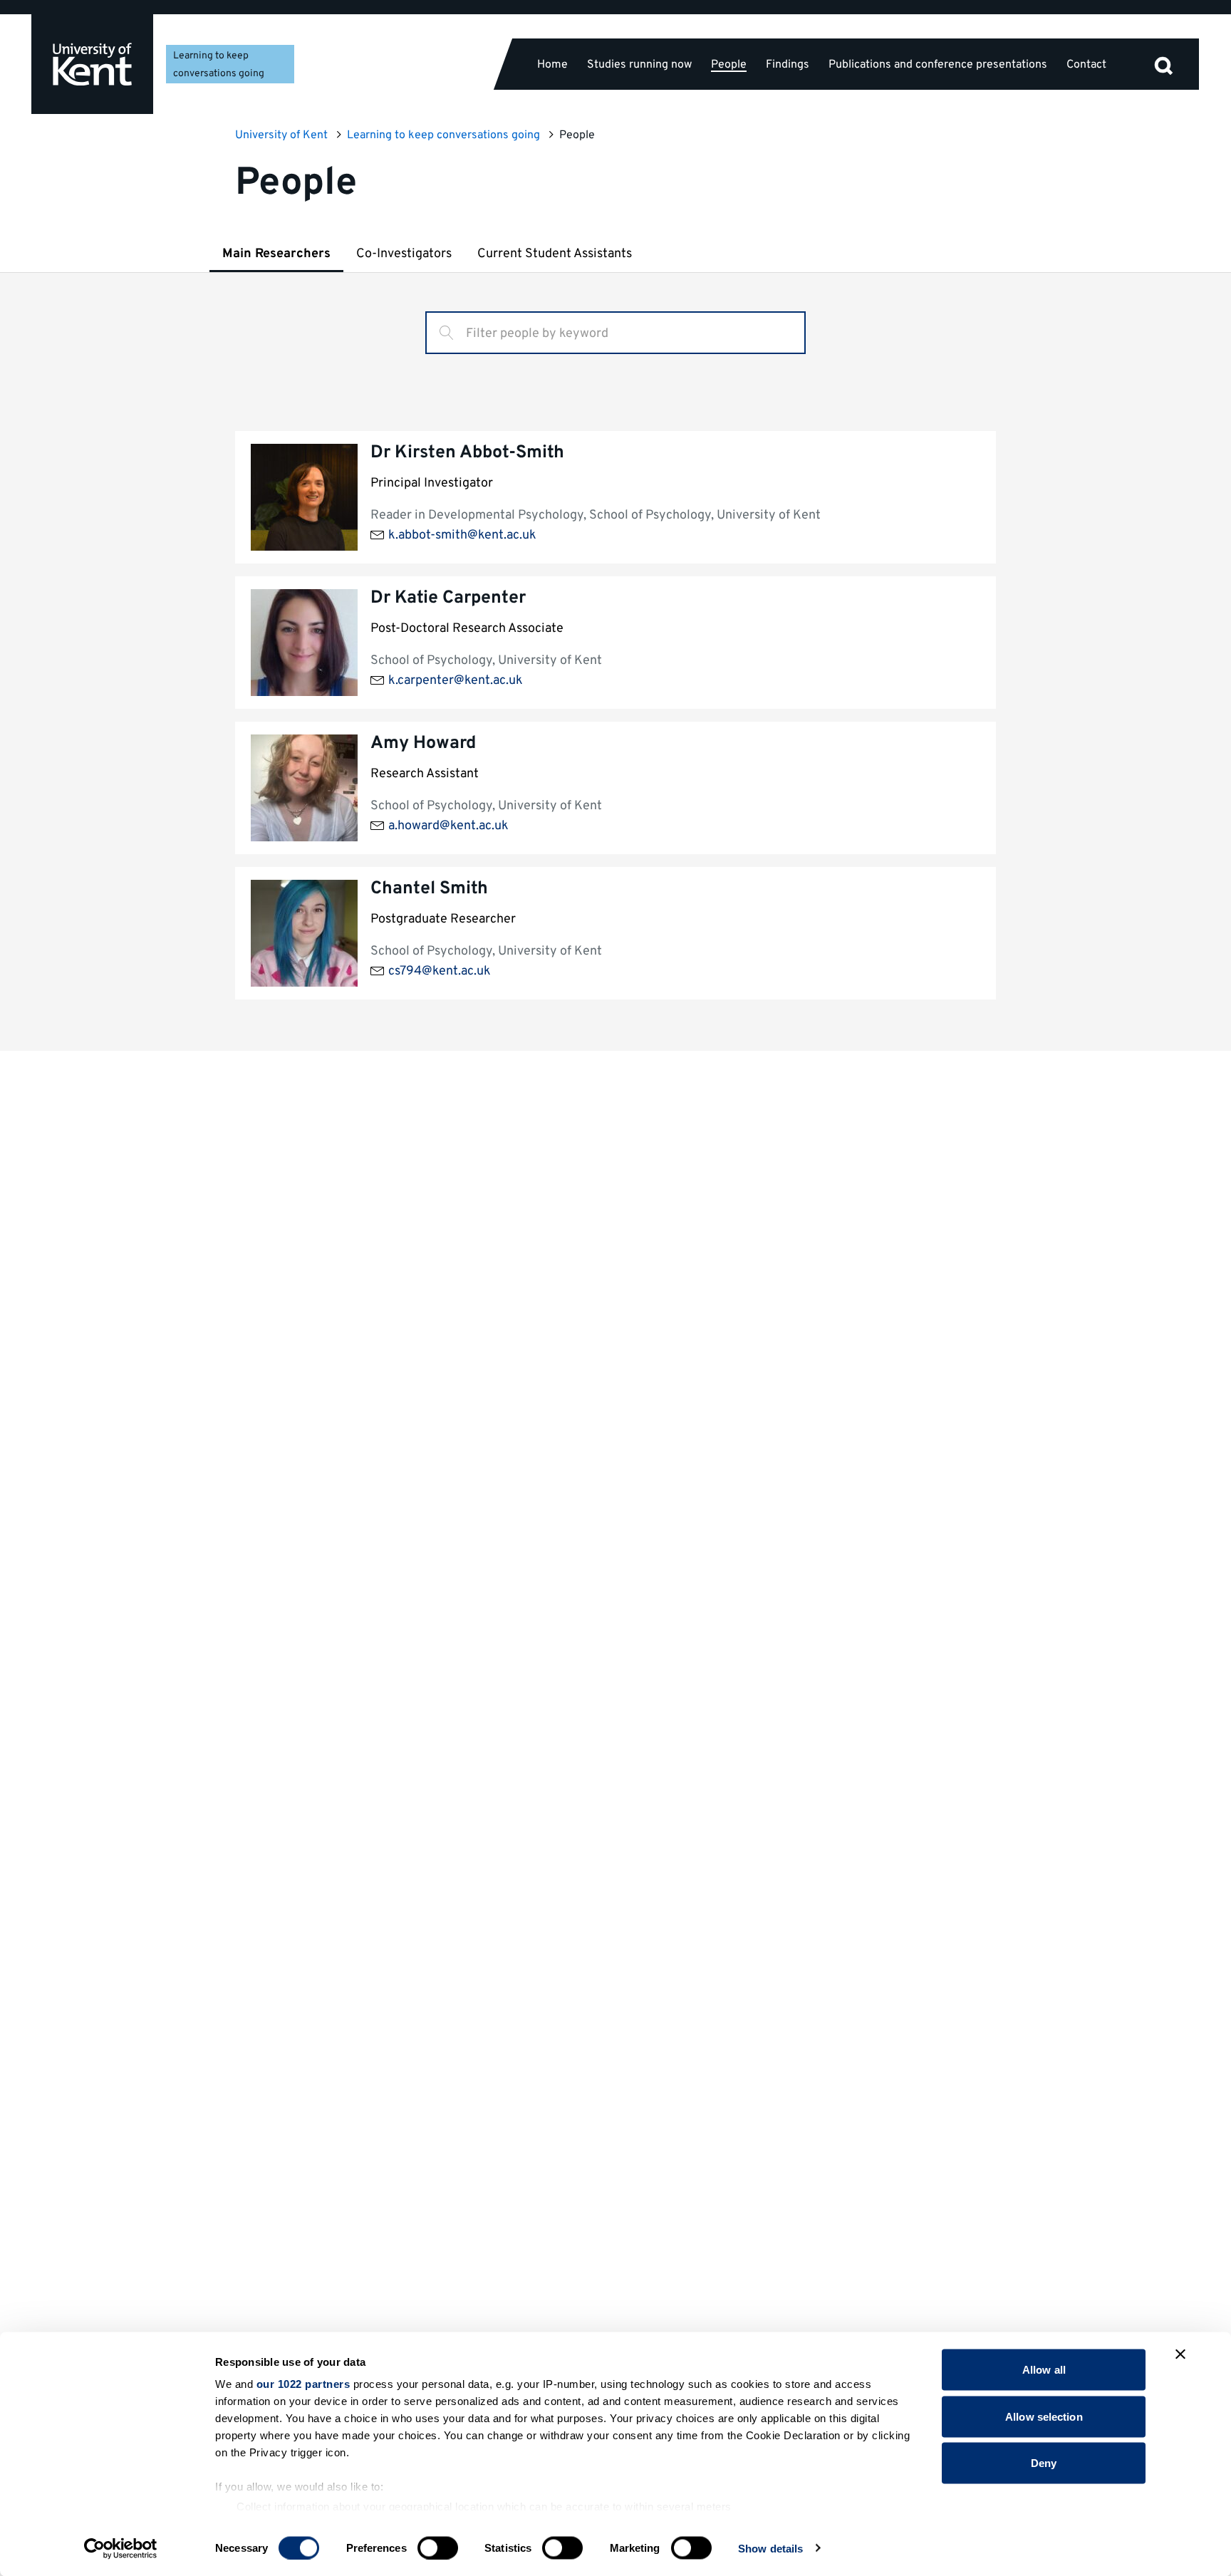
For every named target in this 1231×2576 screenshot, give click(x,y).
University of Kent (281, 135)
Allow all (1044, 2370)
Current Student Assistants (555, 254)
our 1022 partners (303, 2384)
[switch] (438, 2548)
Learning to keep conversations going (443, 135)
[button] (1163, 64)
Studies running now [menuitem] (639, 64)
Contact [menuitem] (1086, 64)
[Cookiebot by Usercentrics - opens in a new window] (121, 2548)
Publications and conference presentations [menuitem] (938, 64)
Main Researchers (276, 254)
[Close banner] (1180, 2354)
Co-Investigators (404, 254)
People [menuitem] (729, 65)
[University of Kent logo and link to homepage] (92, 64)
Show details (770, 2548)
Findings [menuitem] (788, 64)
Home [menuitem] (552, 64)
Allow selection (1044, 2416)
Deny (1044, 2463)
